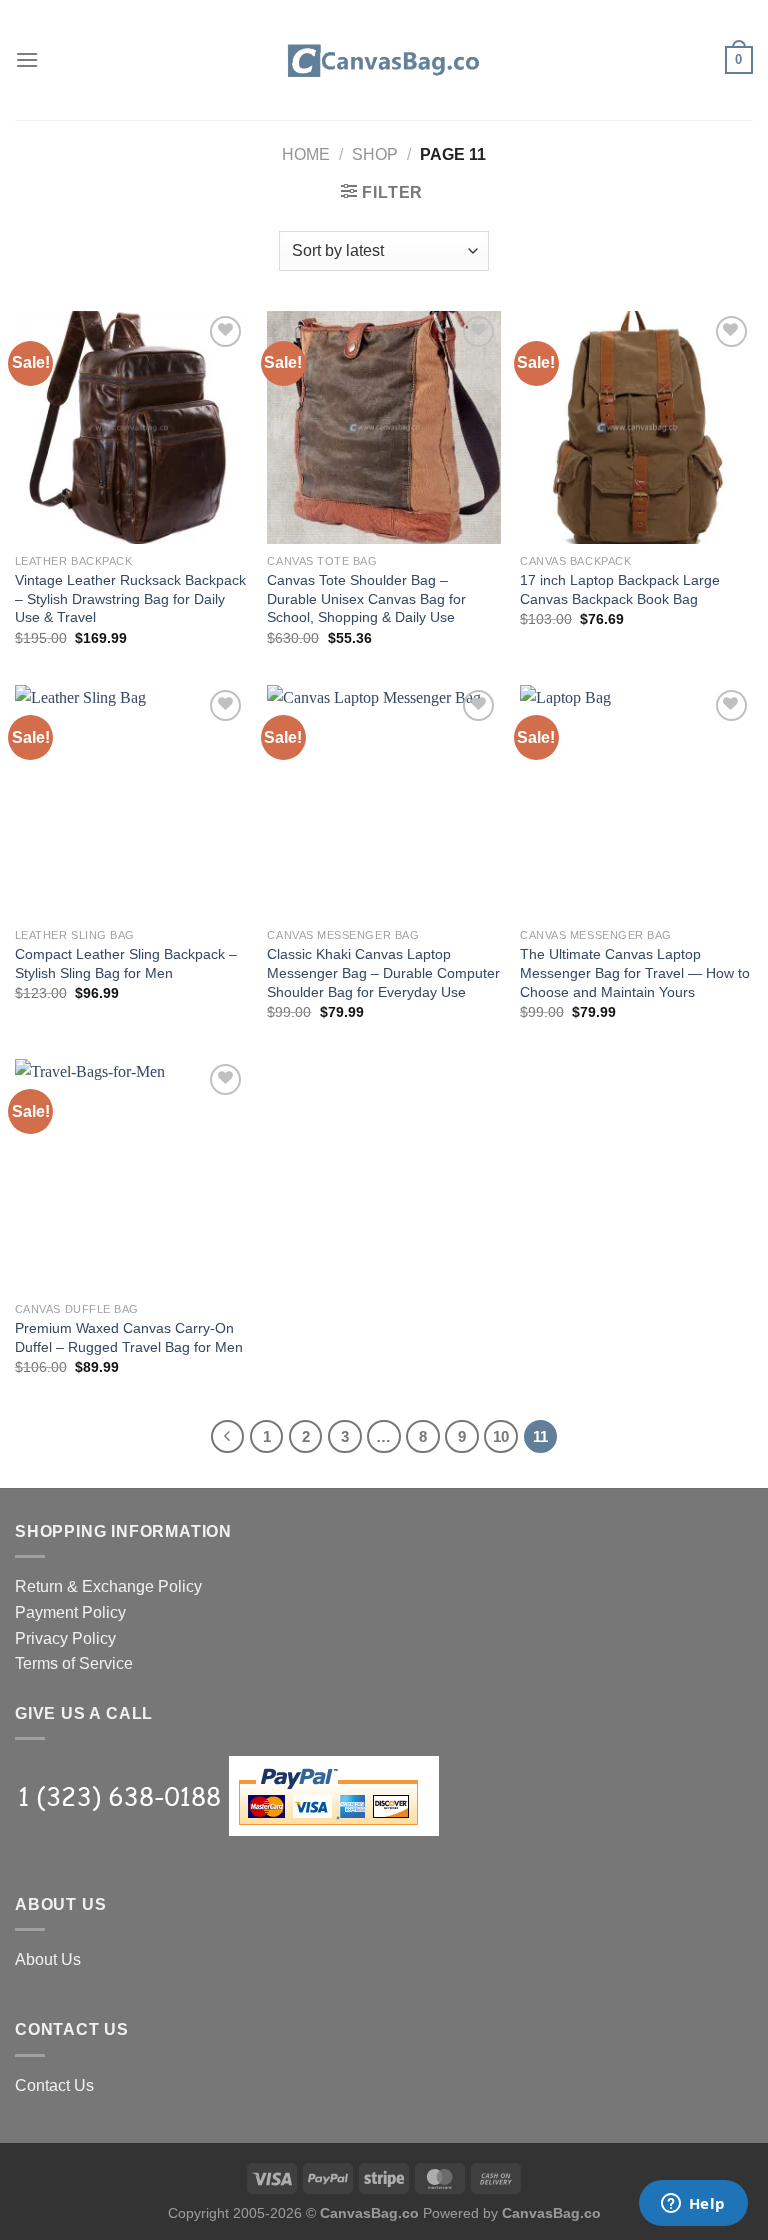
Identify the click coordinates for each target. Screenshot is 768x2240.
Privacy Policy (65, 1638)
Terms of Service (74, 1663)
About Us (48, 1959)
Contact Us (54, 2085)
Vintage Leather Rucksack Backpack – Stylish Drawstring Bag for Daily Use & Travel (130, 598)
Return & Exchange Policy (108, 1586)
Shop (375, 154)
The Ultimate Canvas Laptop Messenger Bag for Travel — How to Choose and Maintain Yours (635, 972)
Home (306, 154)
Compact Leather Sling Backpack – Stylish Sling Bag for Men (126, 963)
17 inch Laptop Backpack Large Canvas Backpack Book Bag (620, 589)
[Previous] (228, 1437)
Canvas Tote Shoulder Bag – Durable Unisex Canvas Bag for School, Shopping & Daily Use (366, 598)
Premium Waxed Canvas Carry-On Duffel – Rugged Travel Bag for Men (129, 1337)
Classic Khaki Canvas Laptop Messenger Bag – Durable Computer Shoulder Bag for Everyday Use (383, 972)
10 (501, 1436)
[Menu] (27, 59)
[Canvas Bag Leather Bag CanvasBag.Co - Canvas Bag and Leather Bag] (384, 60)
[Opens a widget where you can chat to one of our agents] (693, 2205)
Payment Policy (70, 1612)
